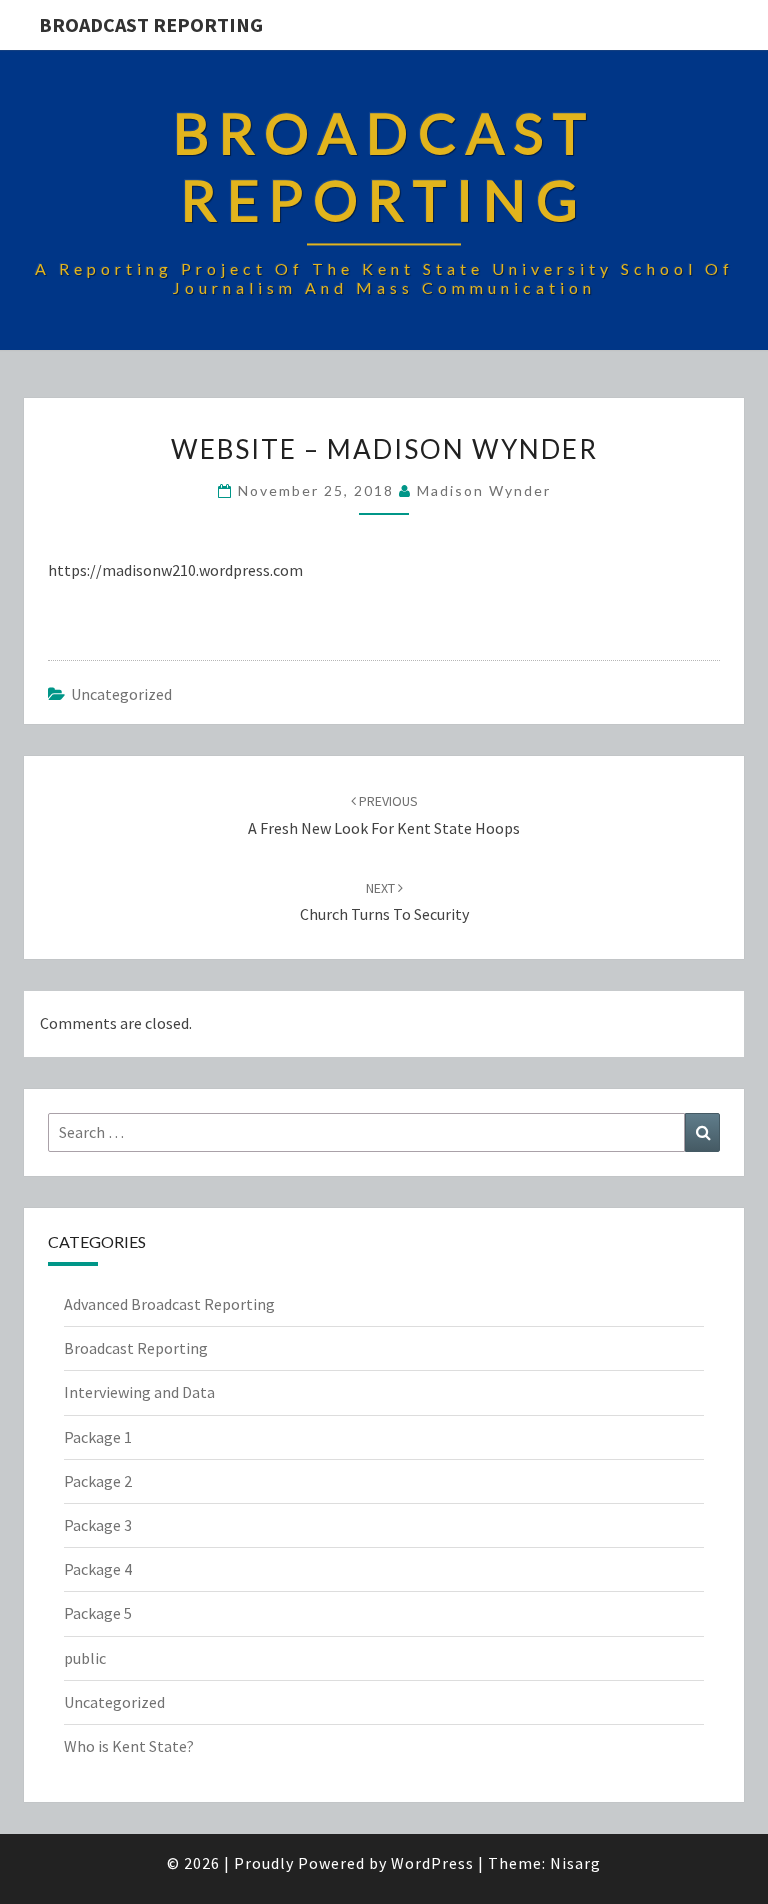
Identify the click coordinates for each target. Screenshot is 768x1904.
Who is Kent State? (129, 1746)
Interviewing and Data (139, 1392)
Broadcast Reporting (151, 24)
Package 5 (98, 1613)
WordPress (432, 1863)
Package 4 (98, 1569)
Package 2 (98, 1481)
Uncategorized (121, 694)
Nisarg (575, 1863)
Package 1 (98, 1437)
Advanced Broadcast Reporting (169, 1304)
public (85, 1658)
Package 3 (98, 1525)
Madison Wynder (484, 490)
